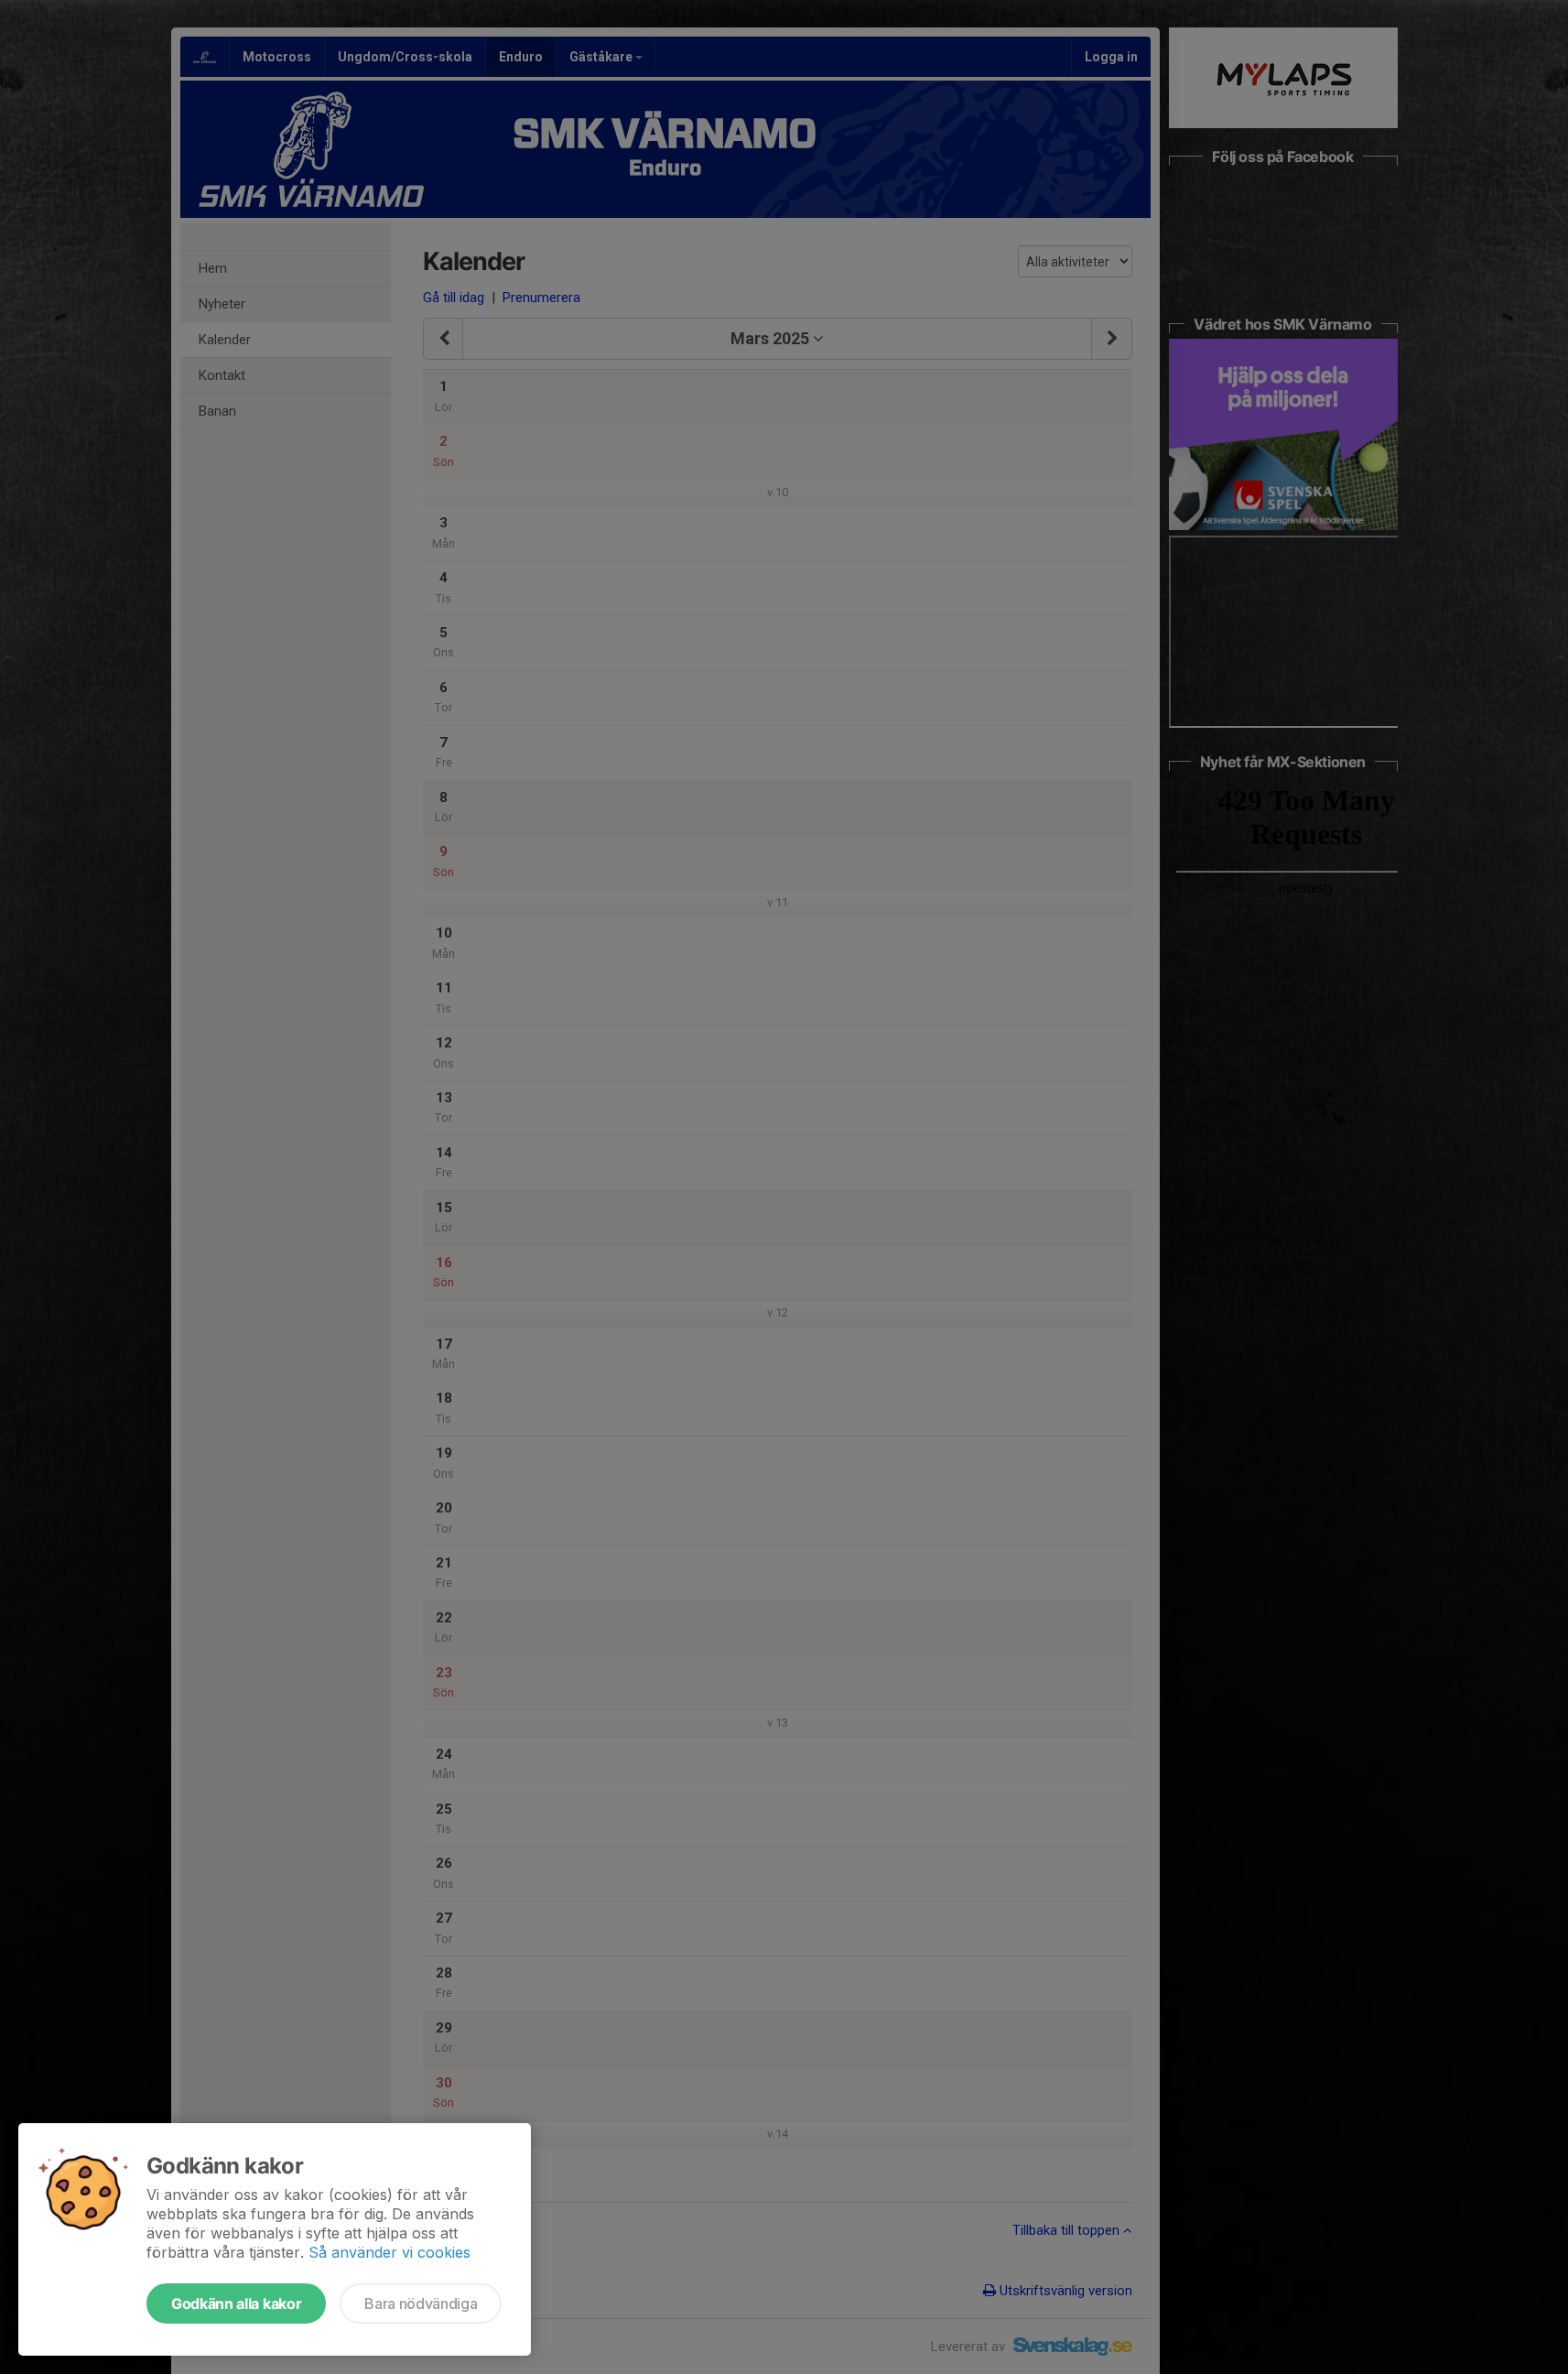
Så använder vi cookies (389, 2252)
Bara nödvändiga (421, 2304)
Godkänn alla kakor (236, 2304)
